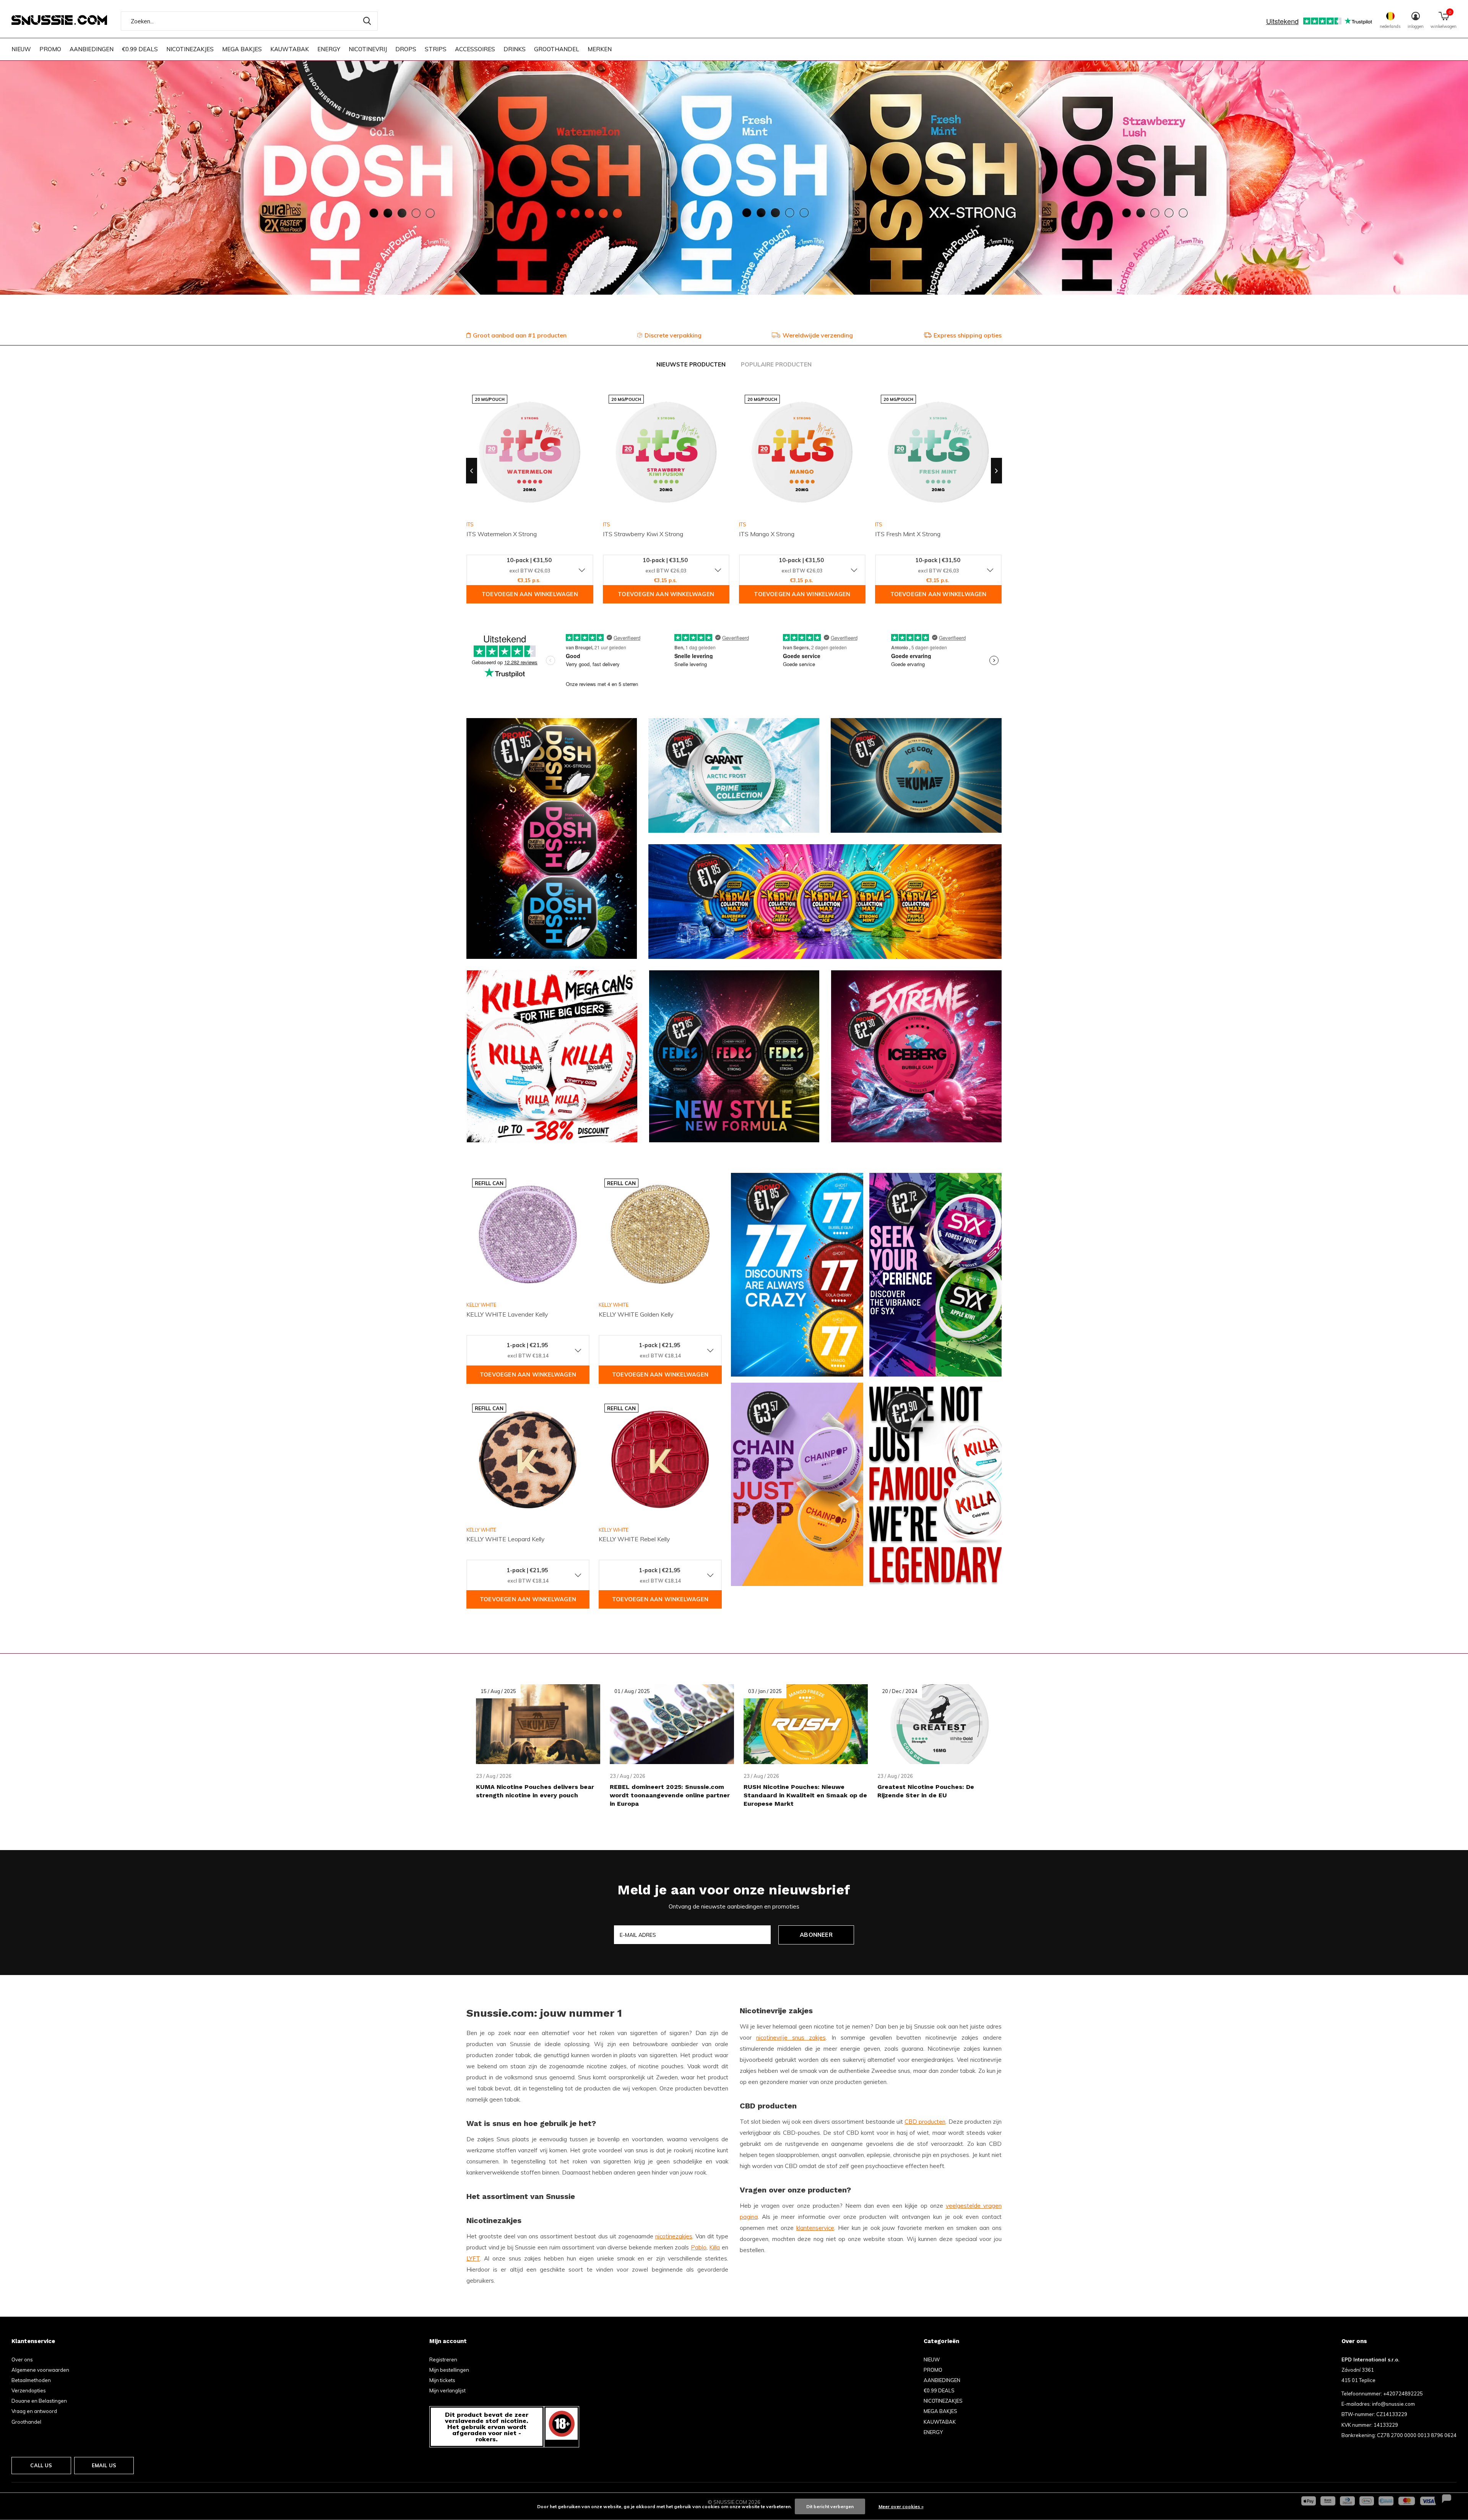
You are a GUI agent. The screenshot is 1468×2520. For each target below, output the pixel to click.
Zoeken (367, 21)
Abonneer (816, 1935)
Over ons (22, 2359)
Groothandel (26, 2422)
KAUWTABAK (290, 49)
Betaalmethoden (31, 2380)
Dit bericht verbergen (830, 2506)
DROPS (406, 49)
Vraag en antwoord (34, 2411)
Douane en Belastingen (39, 2401)
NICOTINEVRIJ (368, 49)
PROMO (50, 49)
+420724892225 (1403, 2394)
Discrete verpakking (673, 335)
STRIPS (436, 49)
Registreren (443, 2359)
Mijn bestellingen (449, 2370)
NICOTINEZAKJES (190, 49)
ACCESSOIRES (475, 49)
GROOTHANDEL (557, 49)
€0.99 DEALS (140, 49)
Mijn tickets (442, 2380)
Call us (41, 2465)
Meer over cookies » (901, 2506)
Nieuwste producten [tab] (691, 364)
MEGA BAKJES (242, 49)
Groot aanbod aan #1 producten (520, 335)
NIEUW (21, 49)
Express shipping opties (968, 335)
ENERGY (329, 49)
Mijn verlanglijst (447, 2390)
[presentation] (472, 471)
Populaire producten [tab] (776, 364)
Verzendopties (29, 2390)
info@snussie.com (1393, 2404)
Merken (600, 49)
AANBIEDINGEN (92, 49)
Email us (104, 2465)
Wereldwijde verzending (818, 335)
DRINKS (515, 49)
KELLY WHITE (481, 1305)
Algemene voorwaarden (40, 2370)
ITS (607, 524)
